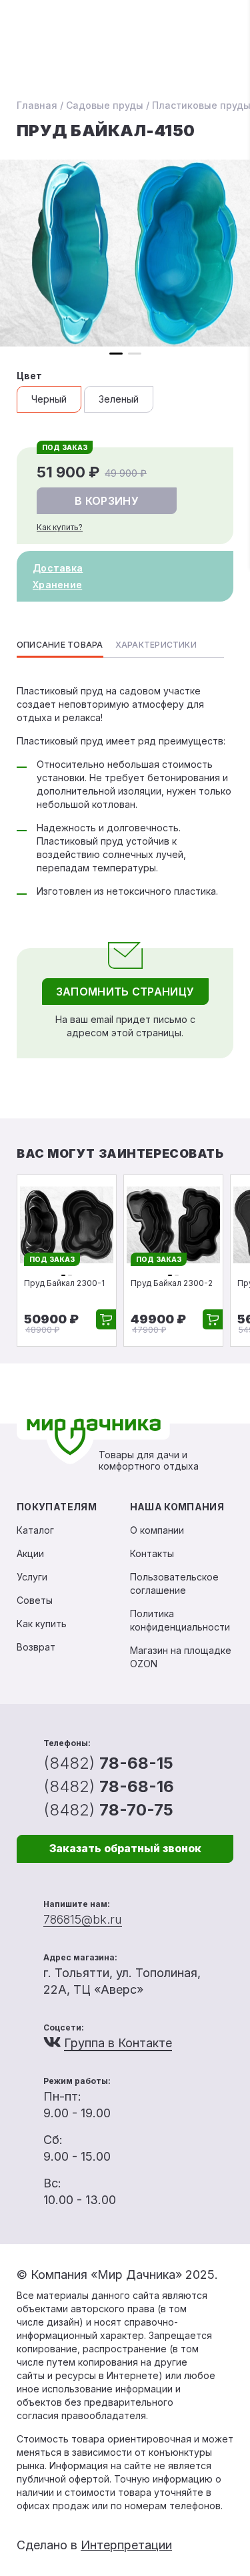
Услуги (32, 1577)
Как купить (42, 1624)
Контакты (152, 1553)
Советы (35, 1600)
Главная (37, 105)
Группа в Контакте (118, 2043)
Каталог (35, 1530)
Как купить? (60, 527)
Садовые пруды (105, 105)
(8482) (108, 1763)
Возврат (36, 1647)
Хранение (57, 585)
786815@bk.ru (83, 1919)
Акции (30, 1553)
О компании (157, 1530)
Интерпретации (126, 2545)
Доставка (58, 568)
